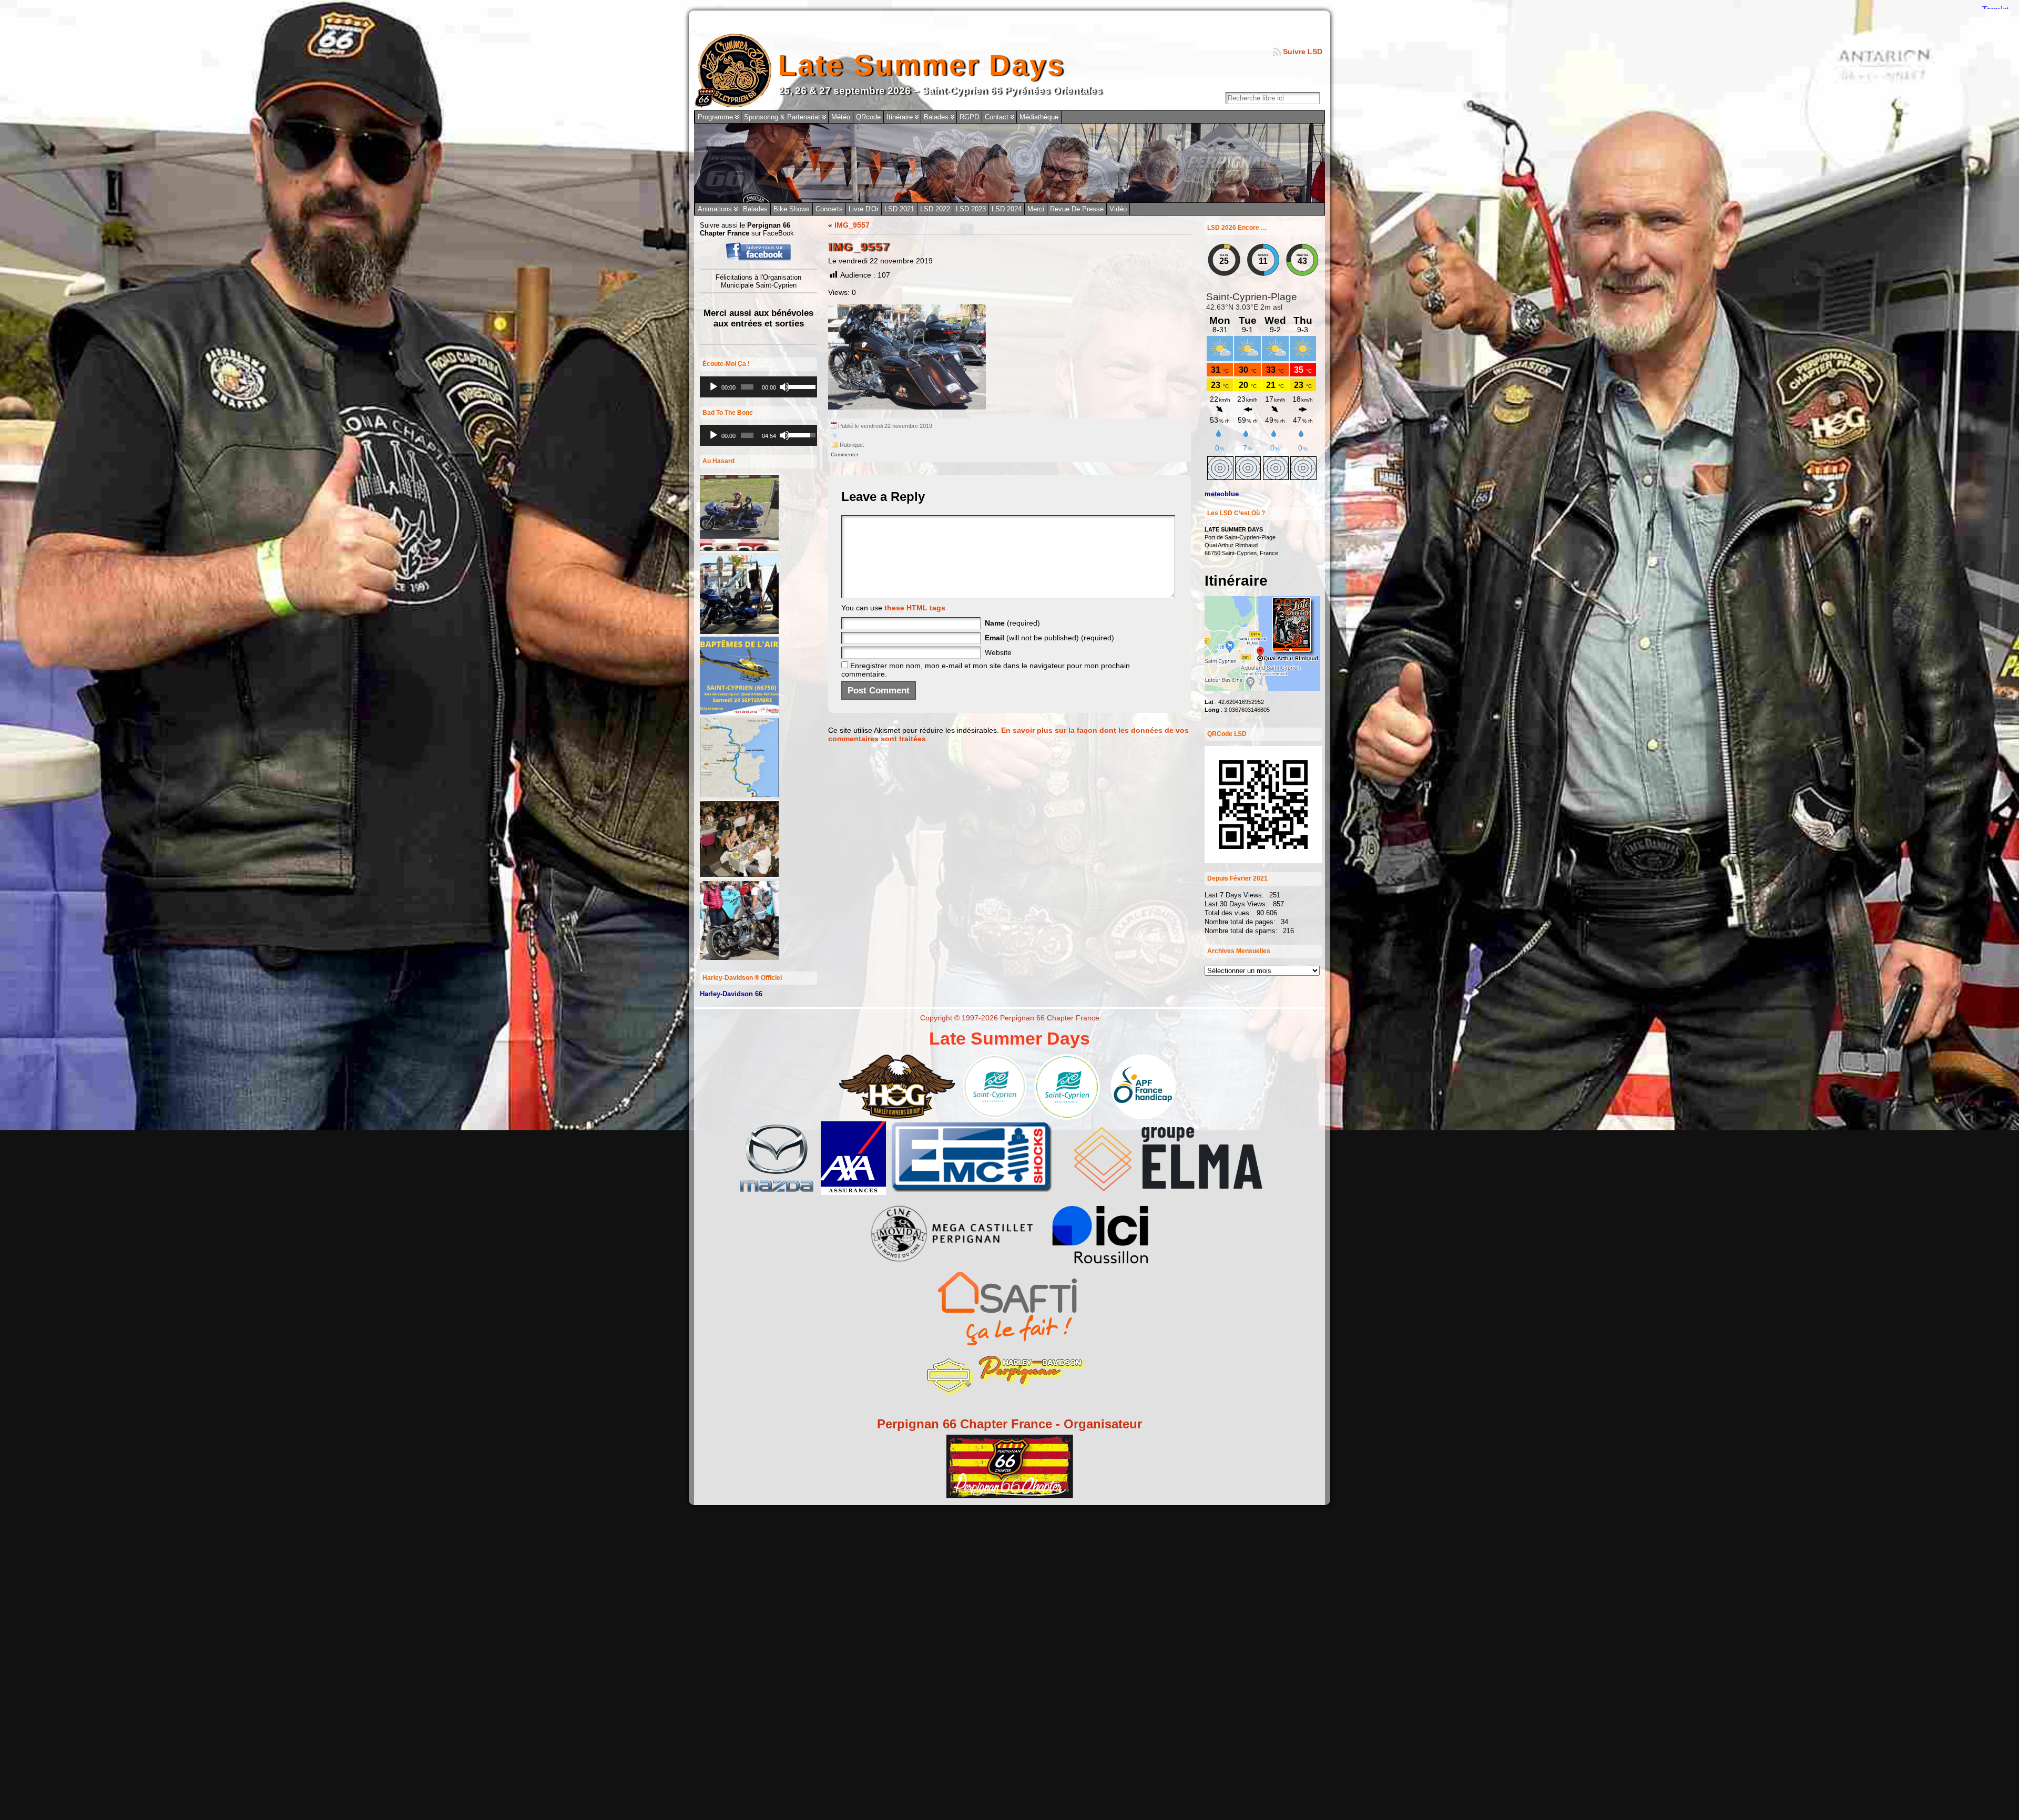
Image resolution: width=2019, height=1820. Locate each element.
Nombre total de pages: (1241, 922)
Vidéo (1118, 209)
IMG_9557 (852, 225)
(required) (1012, 623)
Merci (1036, 209)
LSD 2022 (935, 209)
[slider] (801, 386)
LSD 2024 (1007, 209)
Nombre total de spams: (1242, 931)
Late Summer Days (922, 65)
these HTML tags (915, 608)
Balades (755, 209)
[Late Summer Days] (1009, 163)
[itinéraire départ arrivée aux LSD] (1262, 688)
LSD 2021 (899, 209)
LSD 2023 (971, 209)
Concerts (829, 209)
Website (998, 652)
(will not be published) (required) (1049, 638)
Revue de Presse (1077, 209)
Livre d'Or (864, 209)
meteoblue (1222, 494)
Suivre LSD (1303, 52)
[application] (758, 387)
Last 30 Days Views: (1237, 904)
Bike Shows (792, 209)
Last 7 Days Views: (1235, 895)
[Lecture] (713, 387)
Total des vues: (1229, 913)
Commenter (845, 454)
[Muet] (784, 387)
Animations (715, 209)
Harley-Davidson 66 (731, 994)
